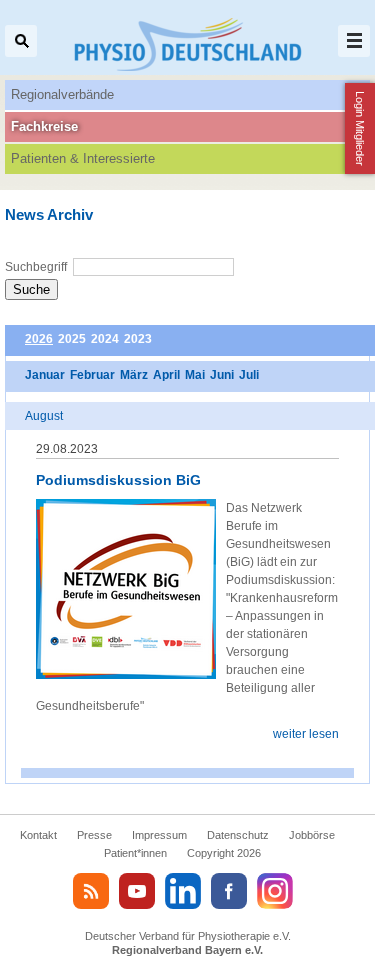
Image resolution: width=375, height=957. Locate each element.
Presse (94, 835)
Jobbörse (312, 835)
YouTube (137, 891)
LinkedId (183, 891)
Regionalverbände (62, 94)
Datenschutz (238, 835)
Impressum (159, 835)
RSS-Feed (91, 891)
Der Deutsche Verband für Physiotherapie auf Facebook (229, 891)
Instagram (275, 891)
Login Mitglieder (360, 128)
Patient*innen (135, 853)
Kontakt (38, 835)
